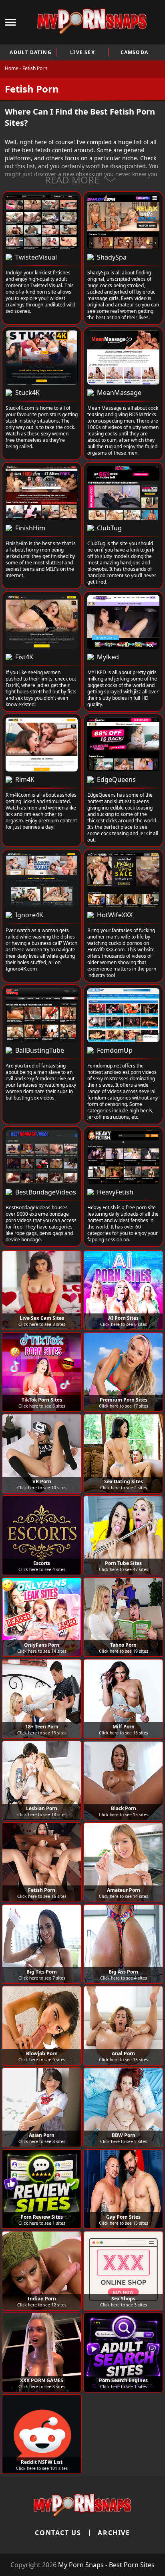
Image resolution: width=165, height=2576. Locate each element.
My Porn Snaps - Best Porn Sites (106, 2565)
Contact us (58, 2533)
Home (12, 68)
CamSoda (134, 52)
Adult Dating (30, 52)
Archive (114, 2533)
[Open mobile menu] (10, 22)
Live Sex (82, 52)
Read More (72, 180)
